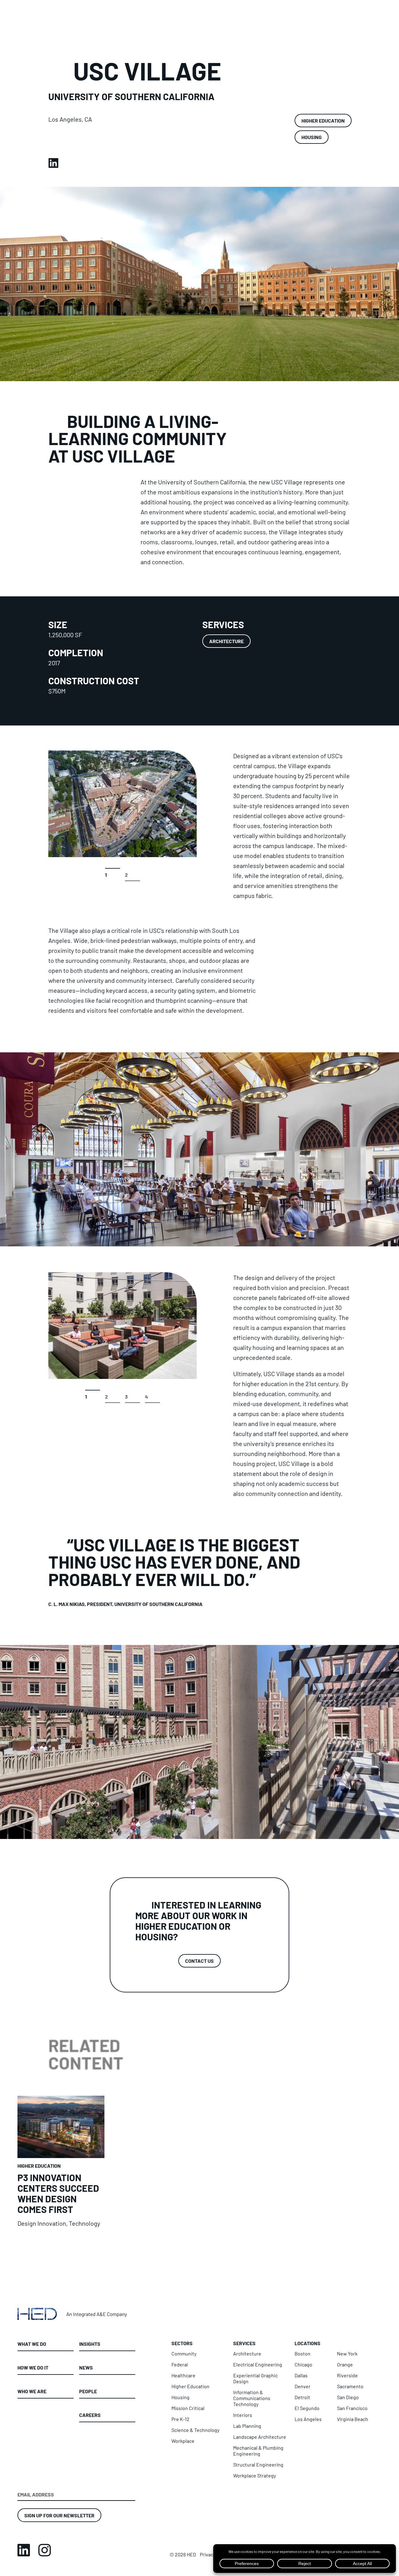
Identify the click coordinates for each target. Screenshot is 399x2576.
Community (184, 2353)
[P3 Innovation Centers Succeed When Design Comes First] (61, 2161)
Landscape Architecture (260, 2437)
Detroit (302, 2397)
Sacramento (350, 2386)
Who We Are (32, 2391)
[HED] (73, 2314)
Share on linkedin (53, 161)
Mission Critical (188, 2408)
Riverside (347, 2375)
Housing (312, 137)
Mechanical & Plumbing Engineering (258, 2451)
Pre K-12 (180, 2419)
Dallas (301, 2375)
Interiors (243, 2415)
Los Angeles (308, 2419)
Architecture (226, 641)
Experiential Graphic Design (255, 2378)
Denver (303, 2386)
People (88, 2391)
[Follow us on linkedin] (24, 2550)
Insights (90, 2344)
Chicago (303, 2364)
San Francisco (352, 2408)
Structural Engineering (258, 2464)
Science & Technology (195, 2430)
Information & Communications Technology (252, 2398)
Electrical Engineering (258, 2364)
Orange (345, 2364)
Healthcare (183, 2375)
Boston (303, 2353)
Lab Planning (247, 2426)
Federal (180, 2364)
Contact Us (199, 1961)
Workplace (183, 2441)
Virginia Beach (353, 2419)
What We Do (32, 2344)
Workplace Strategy (255, 2475)
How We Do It (33, 2367)
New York (347, 2353)
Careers (90, 2415)
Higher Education (323, 120)
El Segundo (307, 2408)
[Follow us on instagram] (45, 2550)
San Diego (348, 2397)
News (86, 2367)
